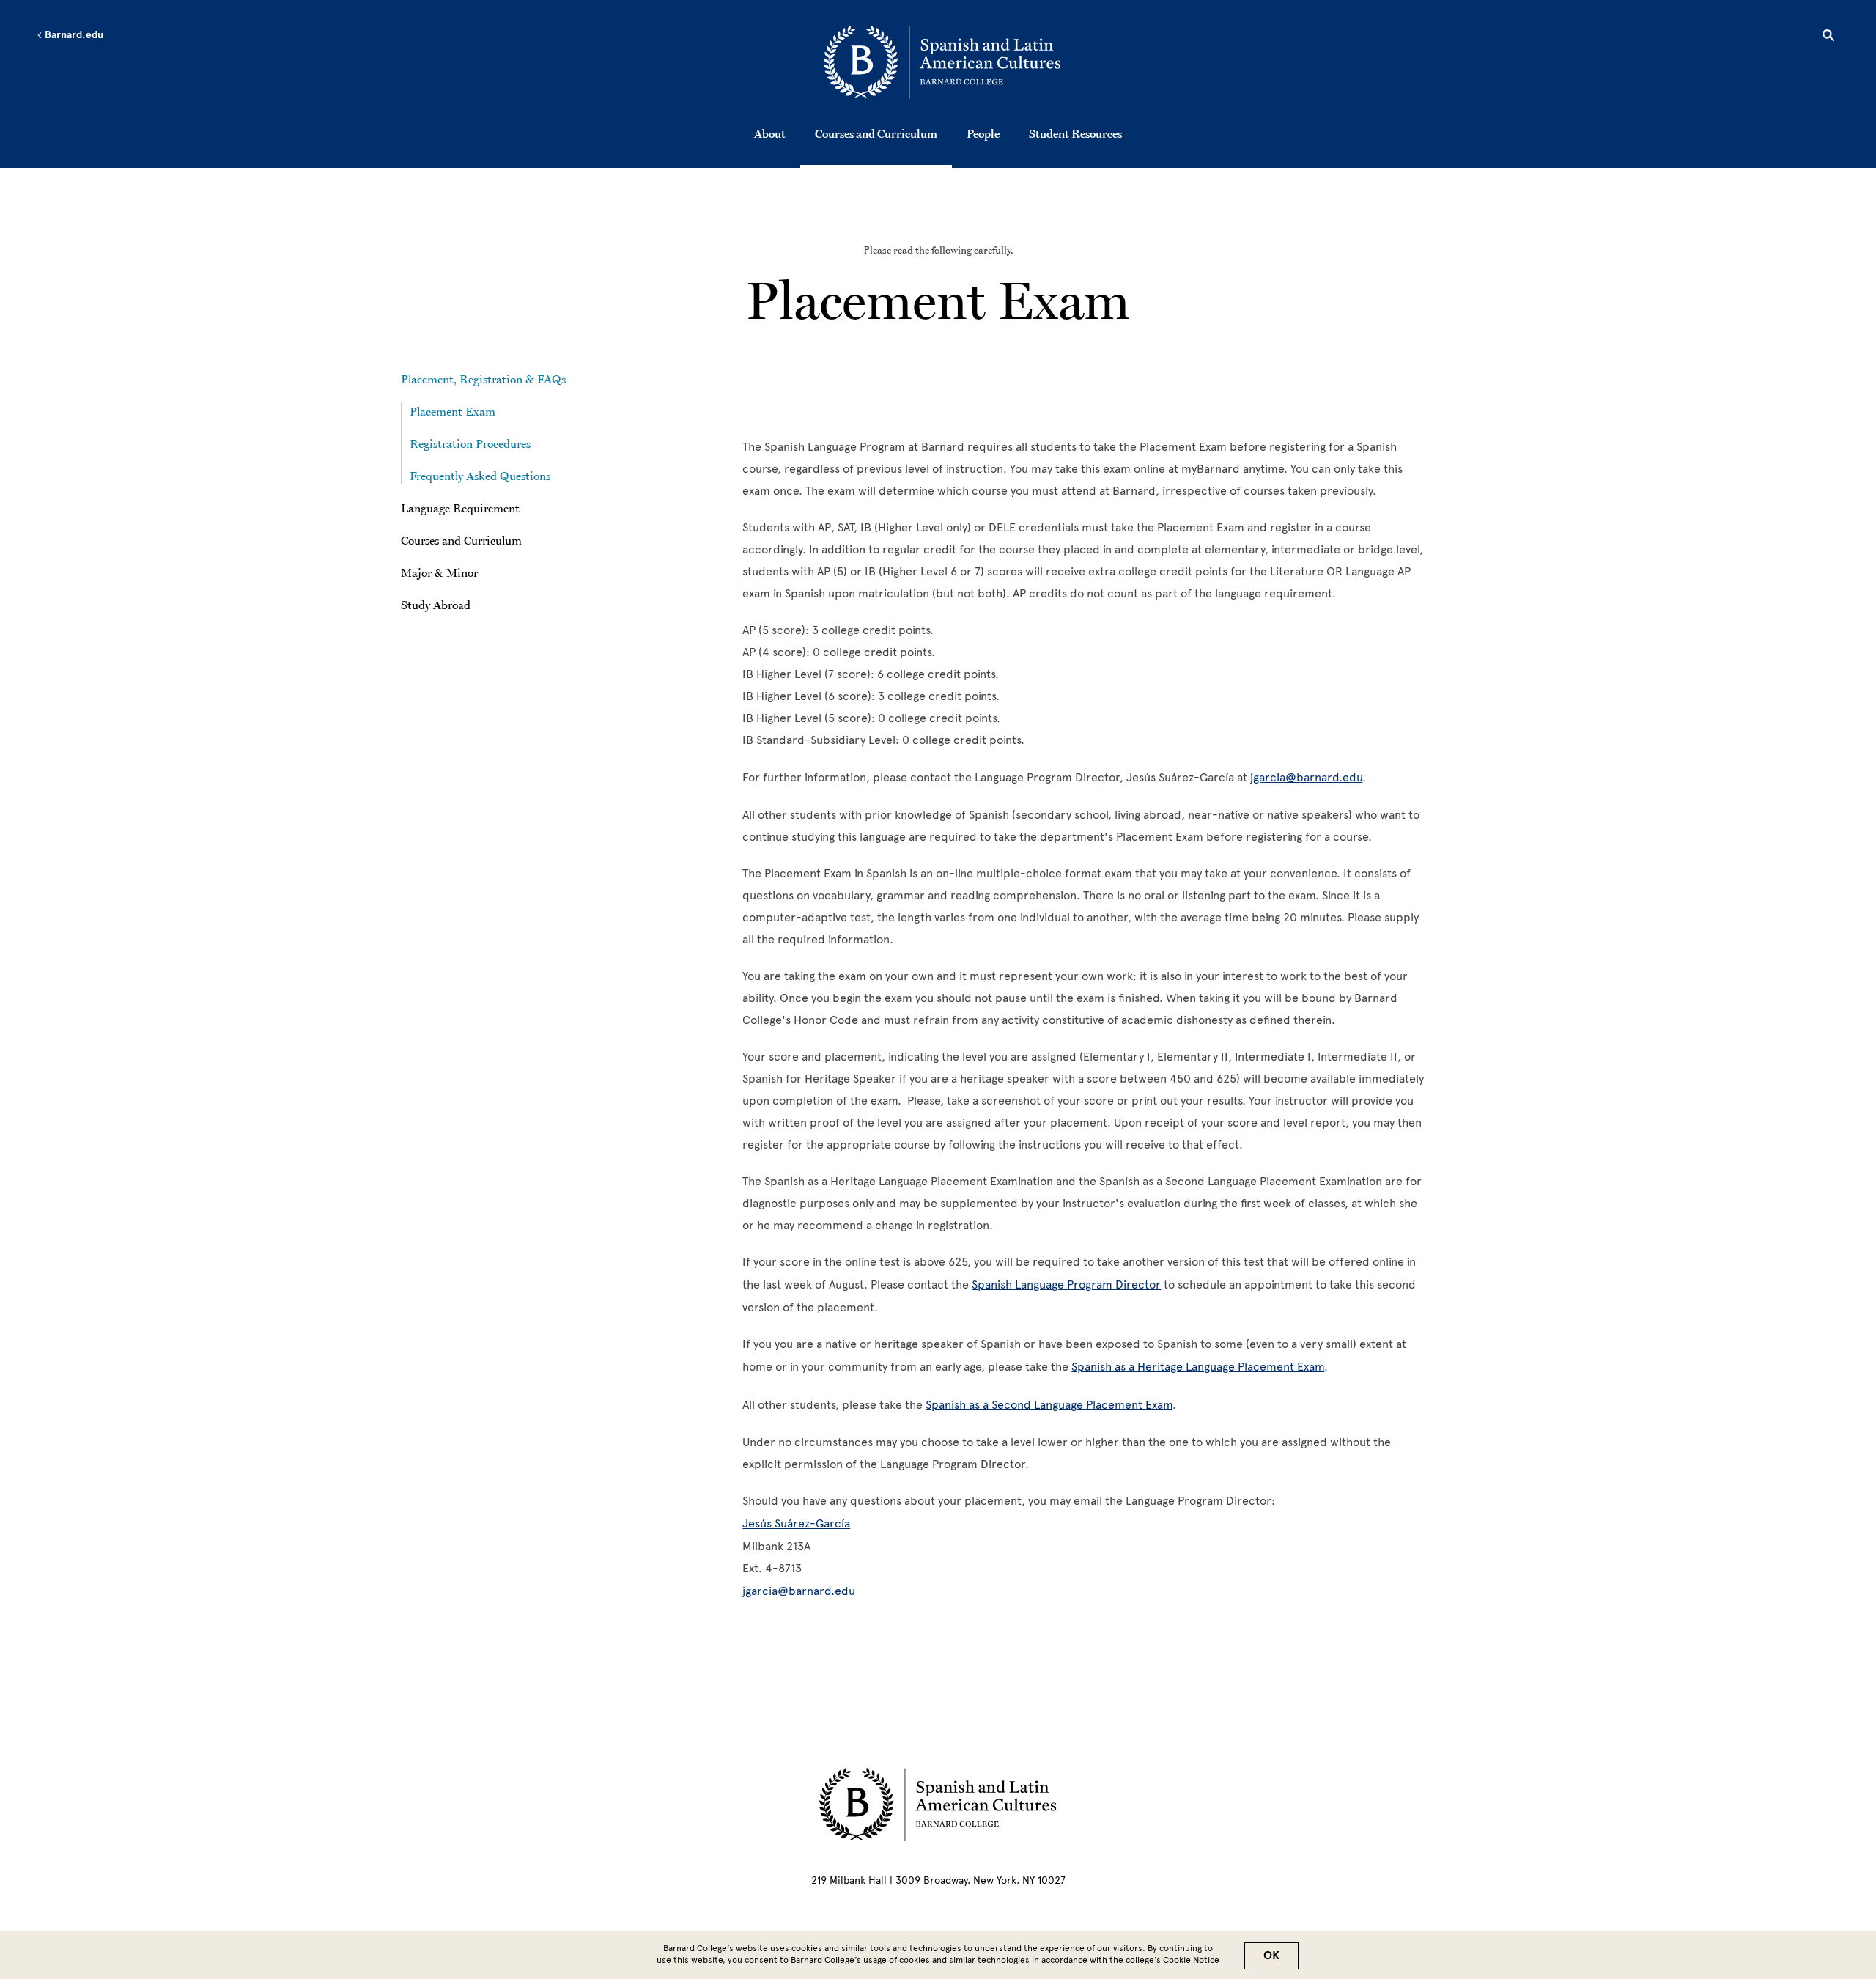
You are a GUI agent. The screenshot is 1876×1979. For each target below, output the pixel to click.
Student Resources (1075, 133)
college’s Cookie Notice (1172, 1960)
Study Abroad (436, 605)
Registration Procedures (470, 443)
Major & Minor (439, 572)
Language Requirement (460, 508)
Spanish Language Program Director (1066, 1285)
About (770, 133)
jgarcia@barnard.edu (1306, 777)
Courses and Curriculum (876, 133)
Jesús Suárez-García (796, 1523)
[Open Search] (1828, 37)
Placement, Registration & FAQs (485, 379)
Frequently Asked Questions (480, 476)
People (983, 133)
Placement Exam (453, 411)
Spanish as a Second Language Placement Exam (1049, 1405)
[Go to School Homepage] (942, 62)
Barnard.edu (73, 35)
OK (1271, 1956)
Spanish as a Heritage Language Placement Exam (1198, 1367)
